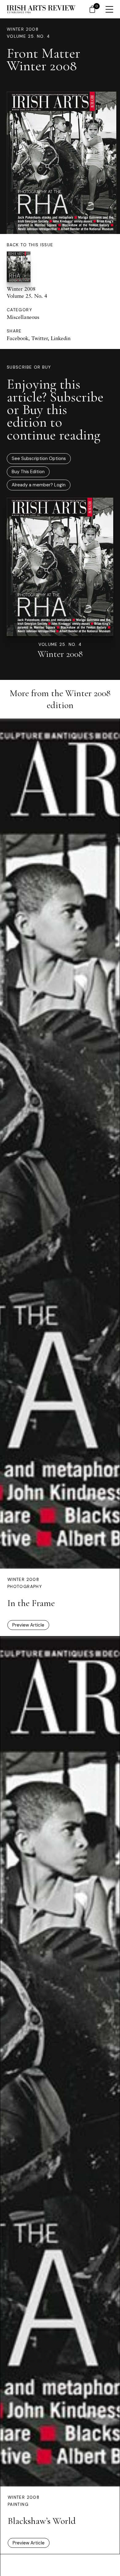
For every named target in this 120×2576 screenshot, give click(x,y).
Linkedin (61, 338)
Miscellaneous (23, 317)
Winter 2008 (23, 29)
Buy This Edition (28, 472)
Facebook (18, 338)
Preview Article (28, 1625)
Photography (25, 1587)
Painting (18, 2504)
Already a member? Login (39, 485)
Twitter (40, 338)
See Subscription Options (39, 458)
